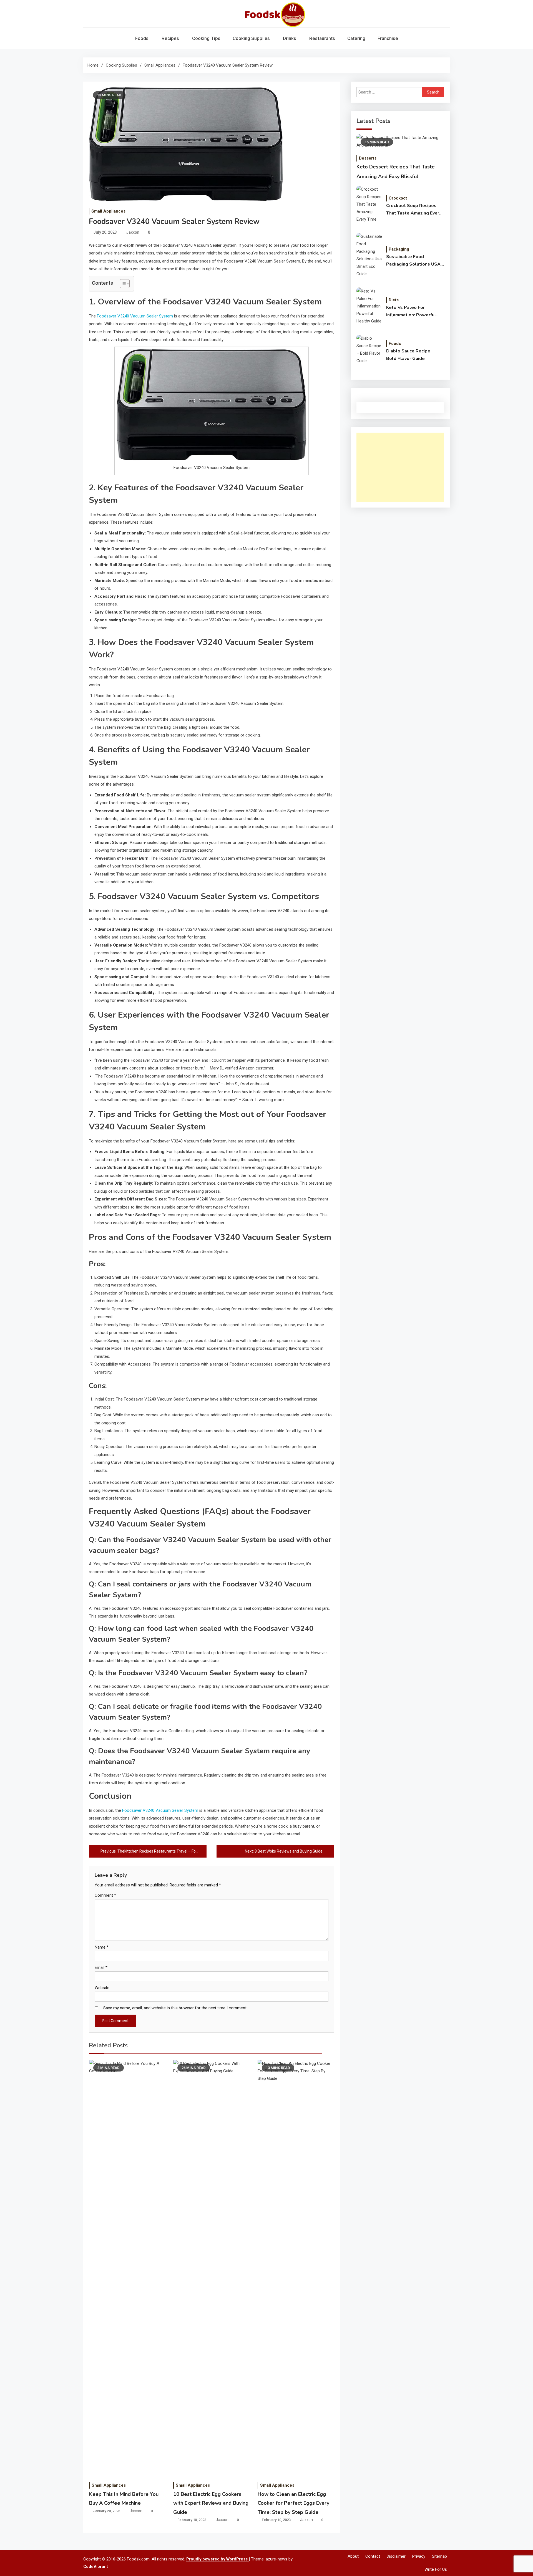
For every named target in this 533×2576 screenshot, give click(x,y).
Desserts (368, 158)
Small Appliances (108, 211)
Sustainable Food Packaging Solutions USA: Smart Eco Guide (414, 261)
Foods (142, 38)
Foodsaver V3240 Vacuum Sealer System (135, 316)
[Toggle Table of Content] (122, 284)
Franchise (388, 38)
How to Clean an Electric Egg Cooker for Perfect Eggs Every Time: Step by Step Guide (293, 2503)
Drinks (290, 38)
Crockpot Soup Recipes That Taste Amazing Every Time (414, 210)
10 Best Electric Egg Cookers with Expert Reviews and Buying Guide (211, 2503)
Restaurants (322, 38)
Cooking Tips (206, 38)
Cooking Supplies (251, 38)
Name (102, 1947)
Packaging (399, 249)
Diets (394, 300)
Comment (105, 1895)
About (353, 2556)
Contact (373, 2556)
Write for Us (436, 2569)
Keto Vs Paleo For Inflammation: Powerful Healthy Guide (411, 312)
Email (101, 1967)
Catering (356, 38)
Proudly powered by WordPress (218, 2559)
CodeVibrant (96, 2567)
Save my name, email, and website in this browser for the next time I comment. (175, 2008)
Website (102, 1988)
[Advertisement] (400, 467)
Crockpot (398, 198)
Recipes (170, 38)
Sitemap (439, 2556)
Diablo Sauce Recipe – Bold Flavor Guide (410, 355)
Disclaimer (396, 2556)
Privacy (419, 2556)
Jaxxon (133, 232)
